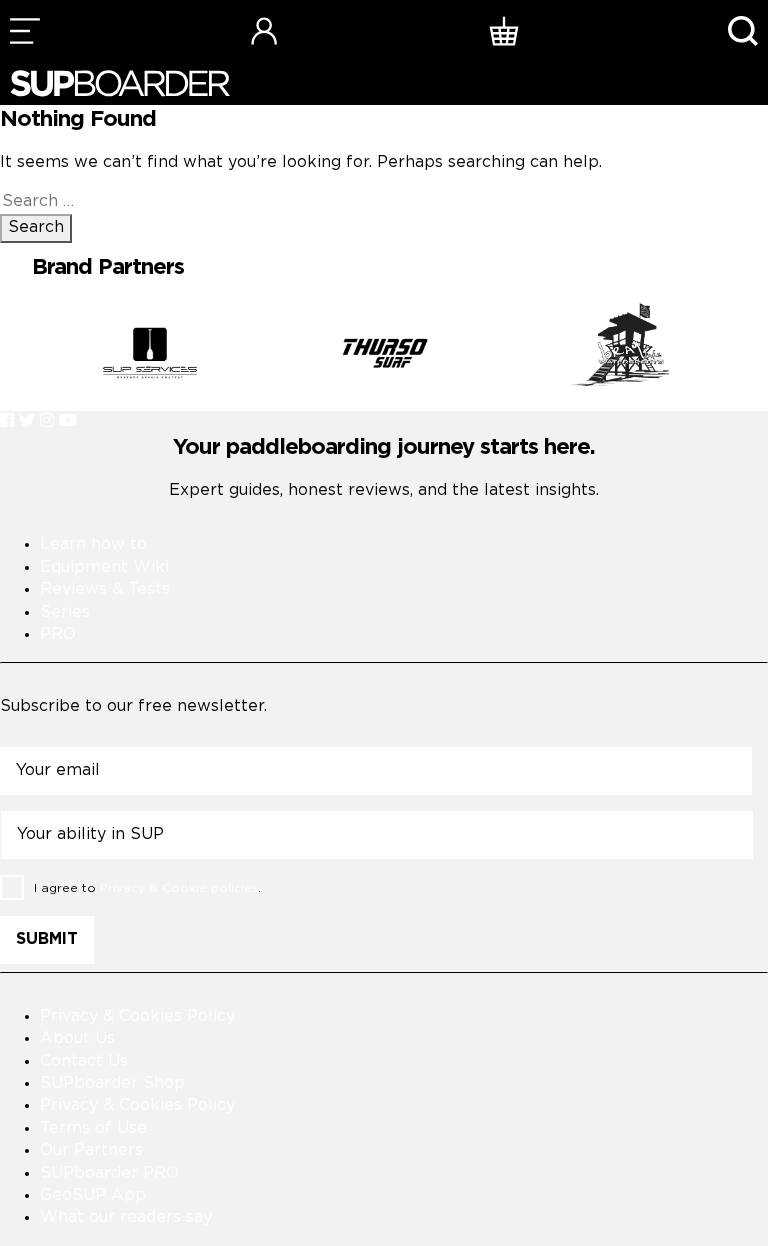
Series (65, 612)
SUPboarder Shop (112, 1083)
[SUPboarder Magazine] (120, 83)
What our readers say (126, 1217)
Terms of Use (93, 1128)
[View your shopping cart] (504, 30)
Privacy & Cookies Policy (137, 1016)
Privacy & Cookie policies (179, 887)
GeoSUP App (93, 1195)
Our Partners (91, 1150)
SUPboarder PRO (109, 1173)
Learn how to (93, 544)
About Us (77, 1038)
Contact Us (84, 1061)
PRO (58, 634)
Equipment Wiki (104, 567)
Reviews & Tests (105, 589)
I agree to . (147, 887)
